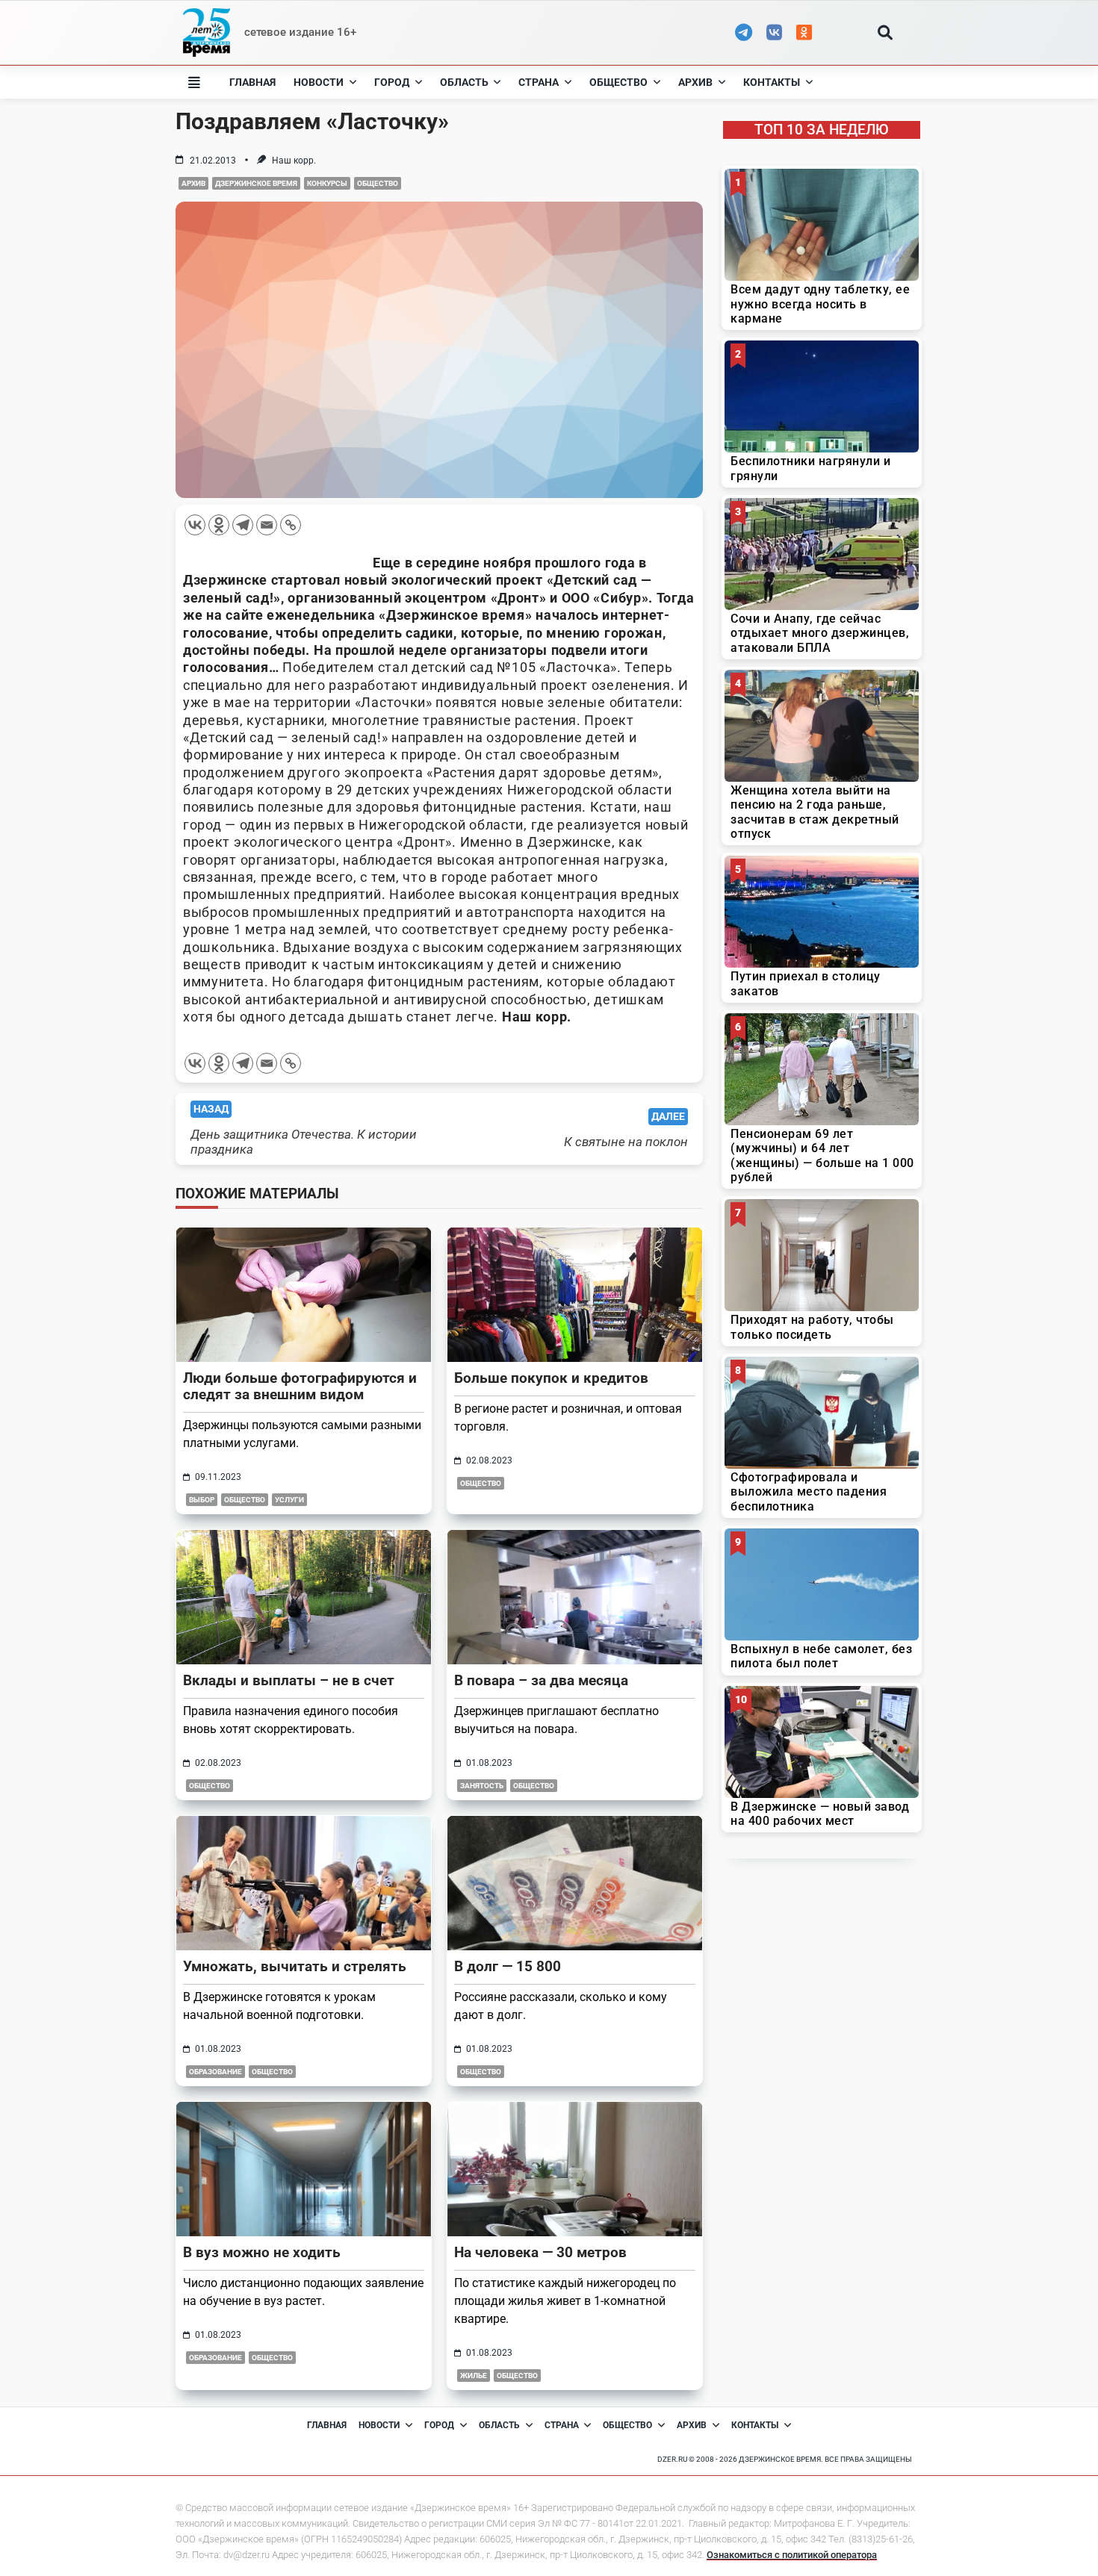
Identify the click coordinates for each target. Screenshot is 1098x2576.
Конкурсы (327, 183)
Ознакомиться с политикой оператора (792, 2555)
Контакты (772, 82)
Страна (539, 82)
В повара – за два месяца (541, 1680)
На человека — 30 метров (540, 2252)
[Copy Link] (291, 525)
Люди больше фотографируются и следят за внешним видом (300, 1386)
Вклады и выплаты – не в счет (289, 1680)
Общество (618, 82)
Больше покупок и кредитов (551, 1378)
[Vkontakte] (195, 525)
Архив (695, 82)
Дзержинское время (256, 183)
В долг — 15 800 (508, 1966)
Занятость (482, 1786)
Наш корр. (294, 161)
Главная (252, 82)
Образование (215, 2072)
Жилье (474, 2376)
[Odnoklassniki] (219, 525)
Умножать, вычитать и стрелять (295, 1966)
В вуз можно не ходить (262, 2252)
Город (392, 82)
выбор (202, 1500)
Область (464, 82)
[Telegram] (243, 525)
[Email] (267, 525)
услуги (289, 1500)
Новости (319, 82)
